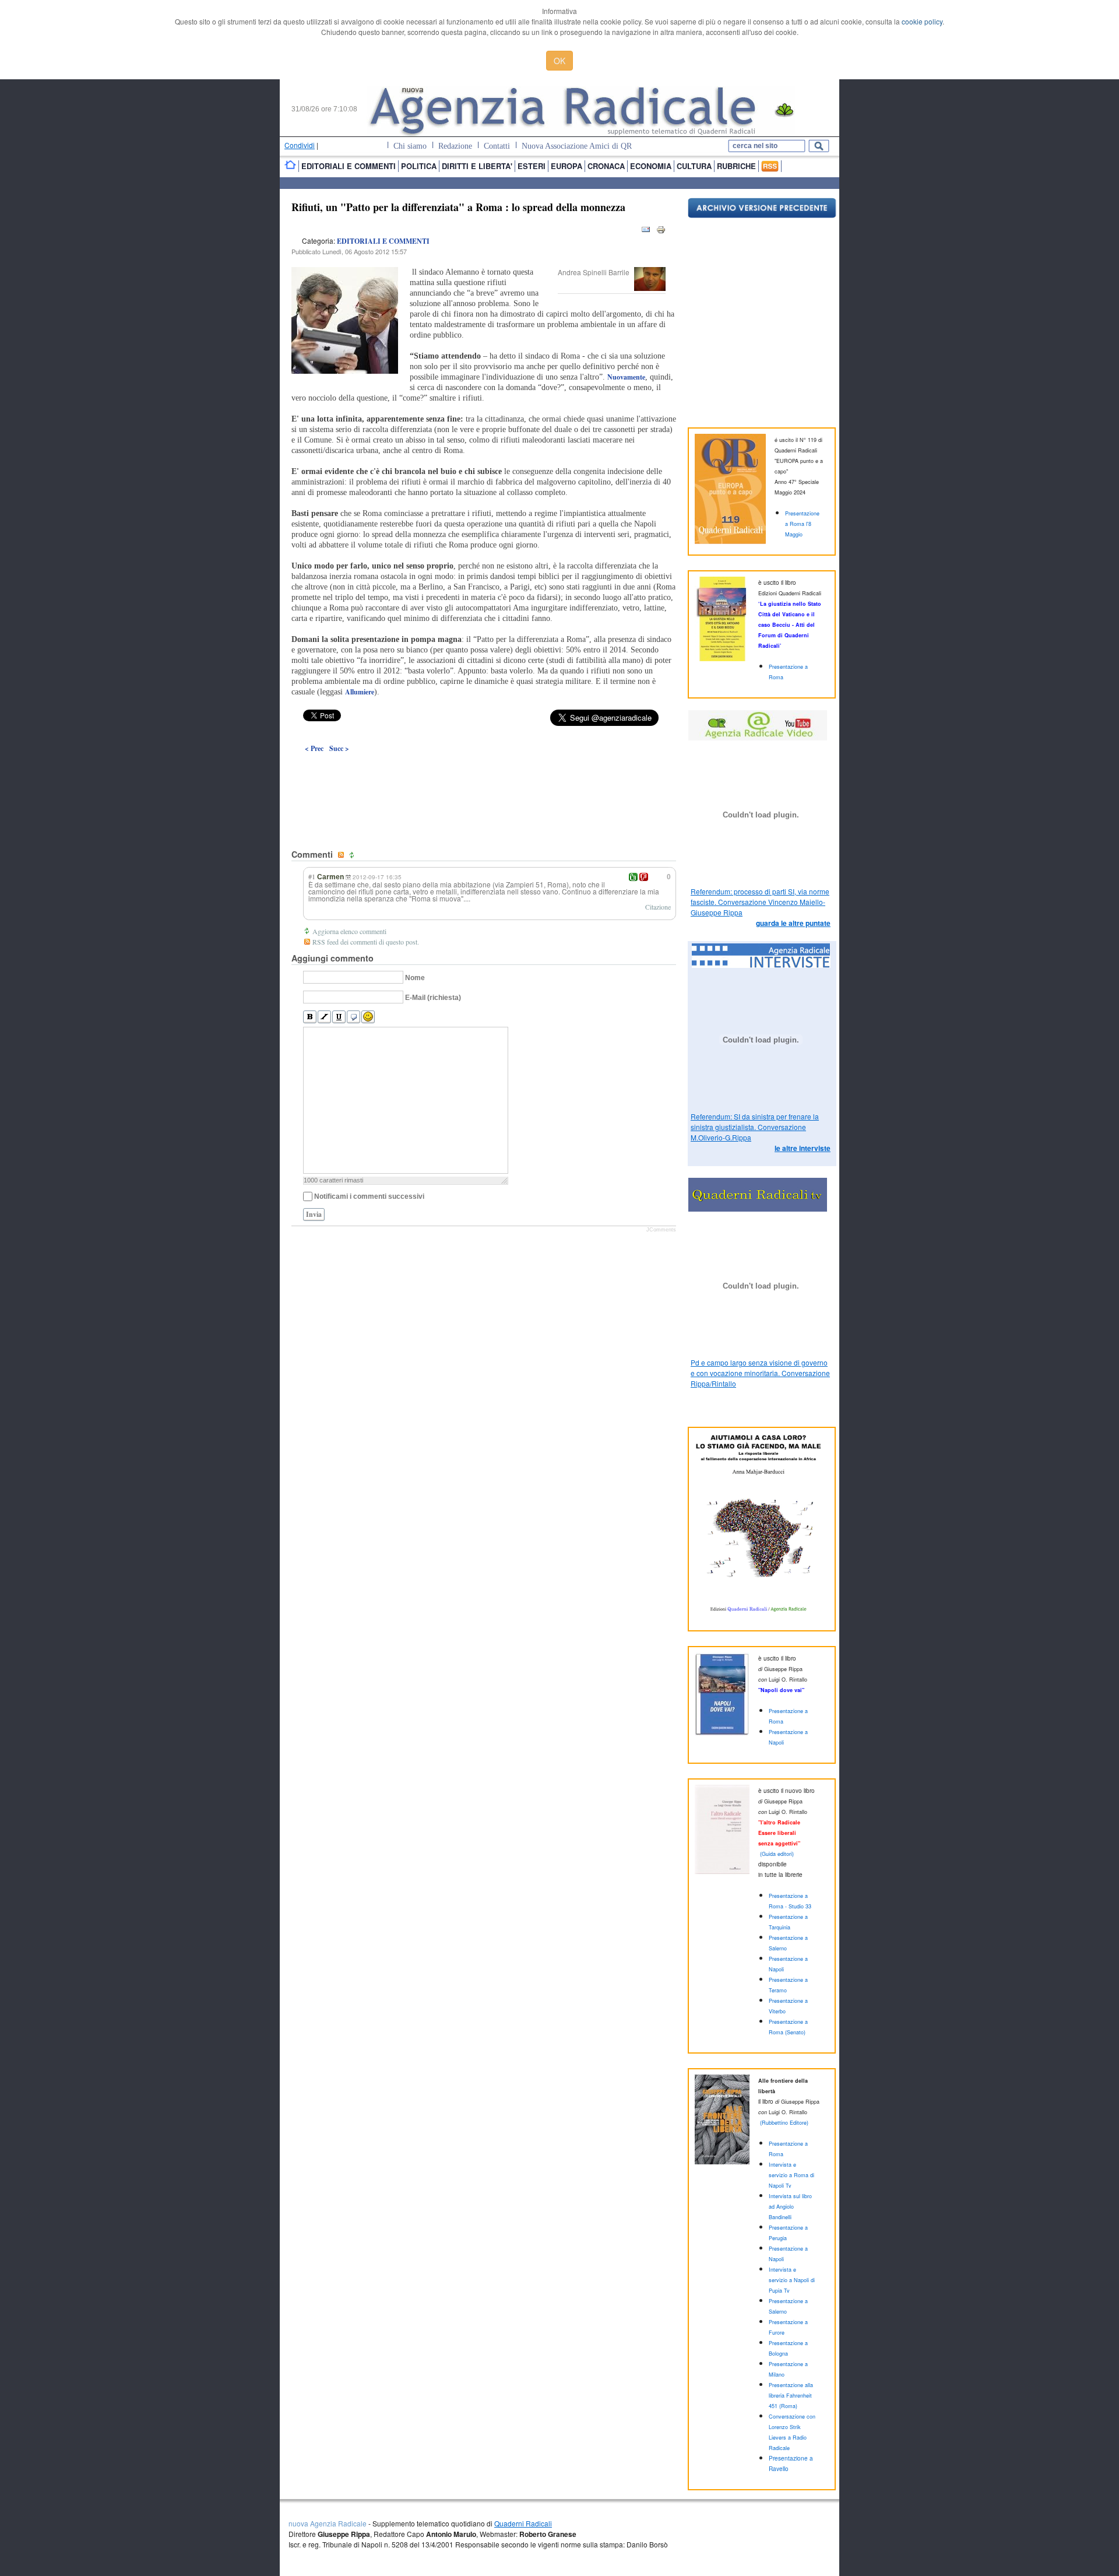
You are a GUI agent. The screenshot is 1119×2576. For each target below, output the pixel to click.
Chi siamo (410, 146)
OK (559, 61)
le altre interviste (803, 1148)
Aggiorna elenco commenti (349, 931)
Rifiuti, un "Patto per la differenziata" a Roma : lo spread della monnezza (458, 207)
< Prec (314, 748)
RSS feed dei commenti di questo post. (366, 942)
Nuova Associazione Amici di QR (577, 146)
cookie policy (922, 21)
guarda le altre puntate (793, 923)
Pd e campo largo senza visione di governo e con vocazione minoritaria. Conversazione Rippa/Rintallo (760, 1373)
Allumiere (360, 692)
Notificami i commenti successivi (369, 1196)
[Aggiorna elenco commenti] (353, 855)
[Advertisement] (484, 774)
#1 (312, 876)
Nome (415, 978)
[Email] (646, 232)
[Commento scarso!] (644, 877)
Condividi (300, 145)
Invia (314, 1214)
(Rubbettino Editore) (784, 2123)
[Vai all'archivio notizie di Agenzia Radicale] (762, 215)
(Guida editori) (777, 1854)
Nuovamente (626, 377)
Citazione (658, 907)
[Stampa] (661, 232)
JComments (661, 1230)
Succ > (339, 748)
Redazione (455, 146)
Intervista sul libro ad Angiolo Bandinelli (790, 2207)
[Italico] (324, 1017)
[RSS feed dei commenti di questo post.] (342, 855)
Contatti (497, 146)
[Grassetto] (310, 1017)
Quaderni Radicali (523, 2523)
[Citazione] (353, 1017)
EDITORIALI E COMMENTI (383, 241)
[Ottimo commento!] (633, 877)
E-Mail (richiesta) (433, 998)
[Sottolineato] (339, 1017)
